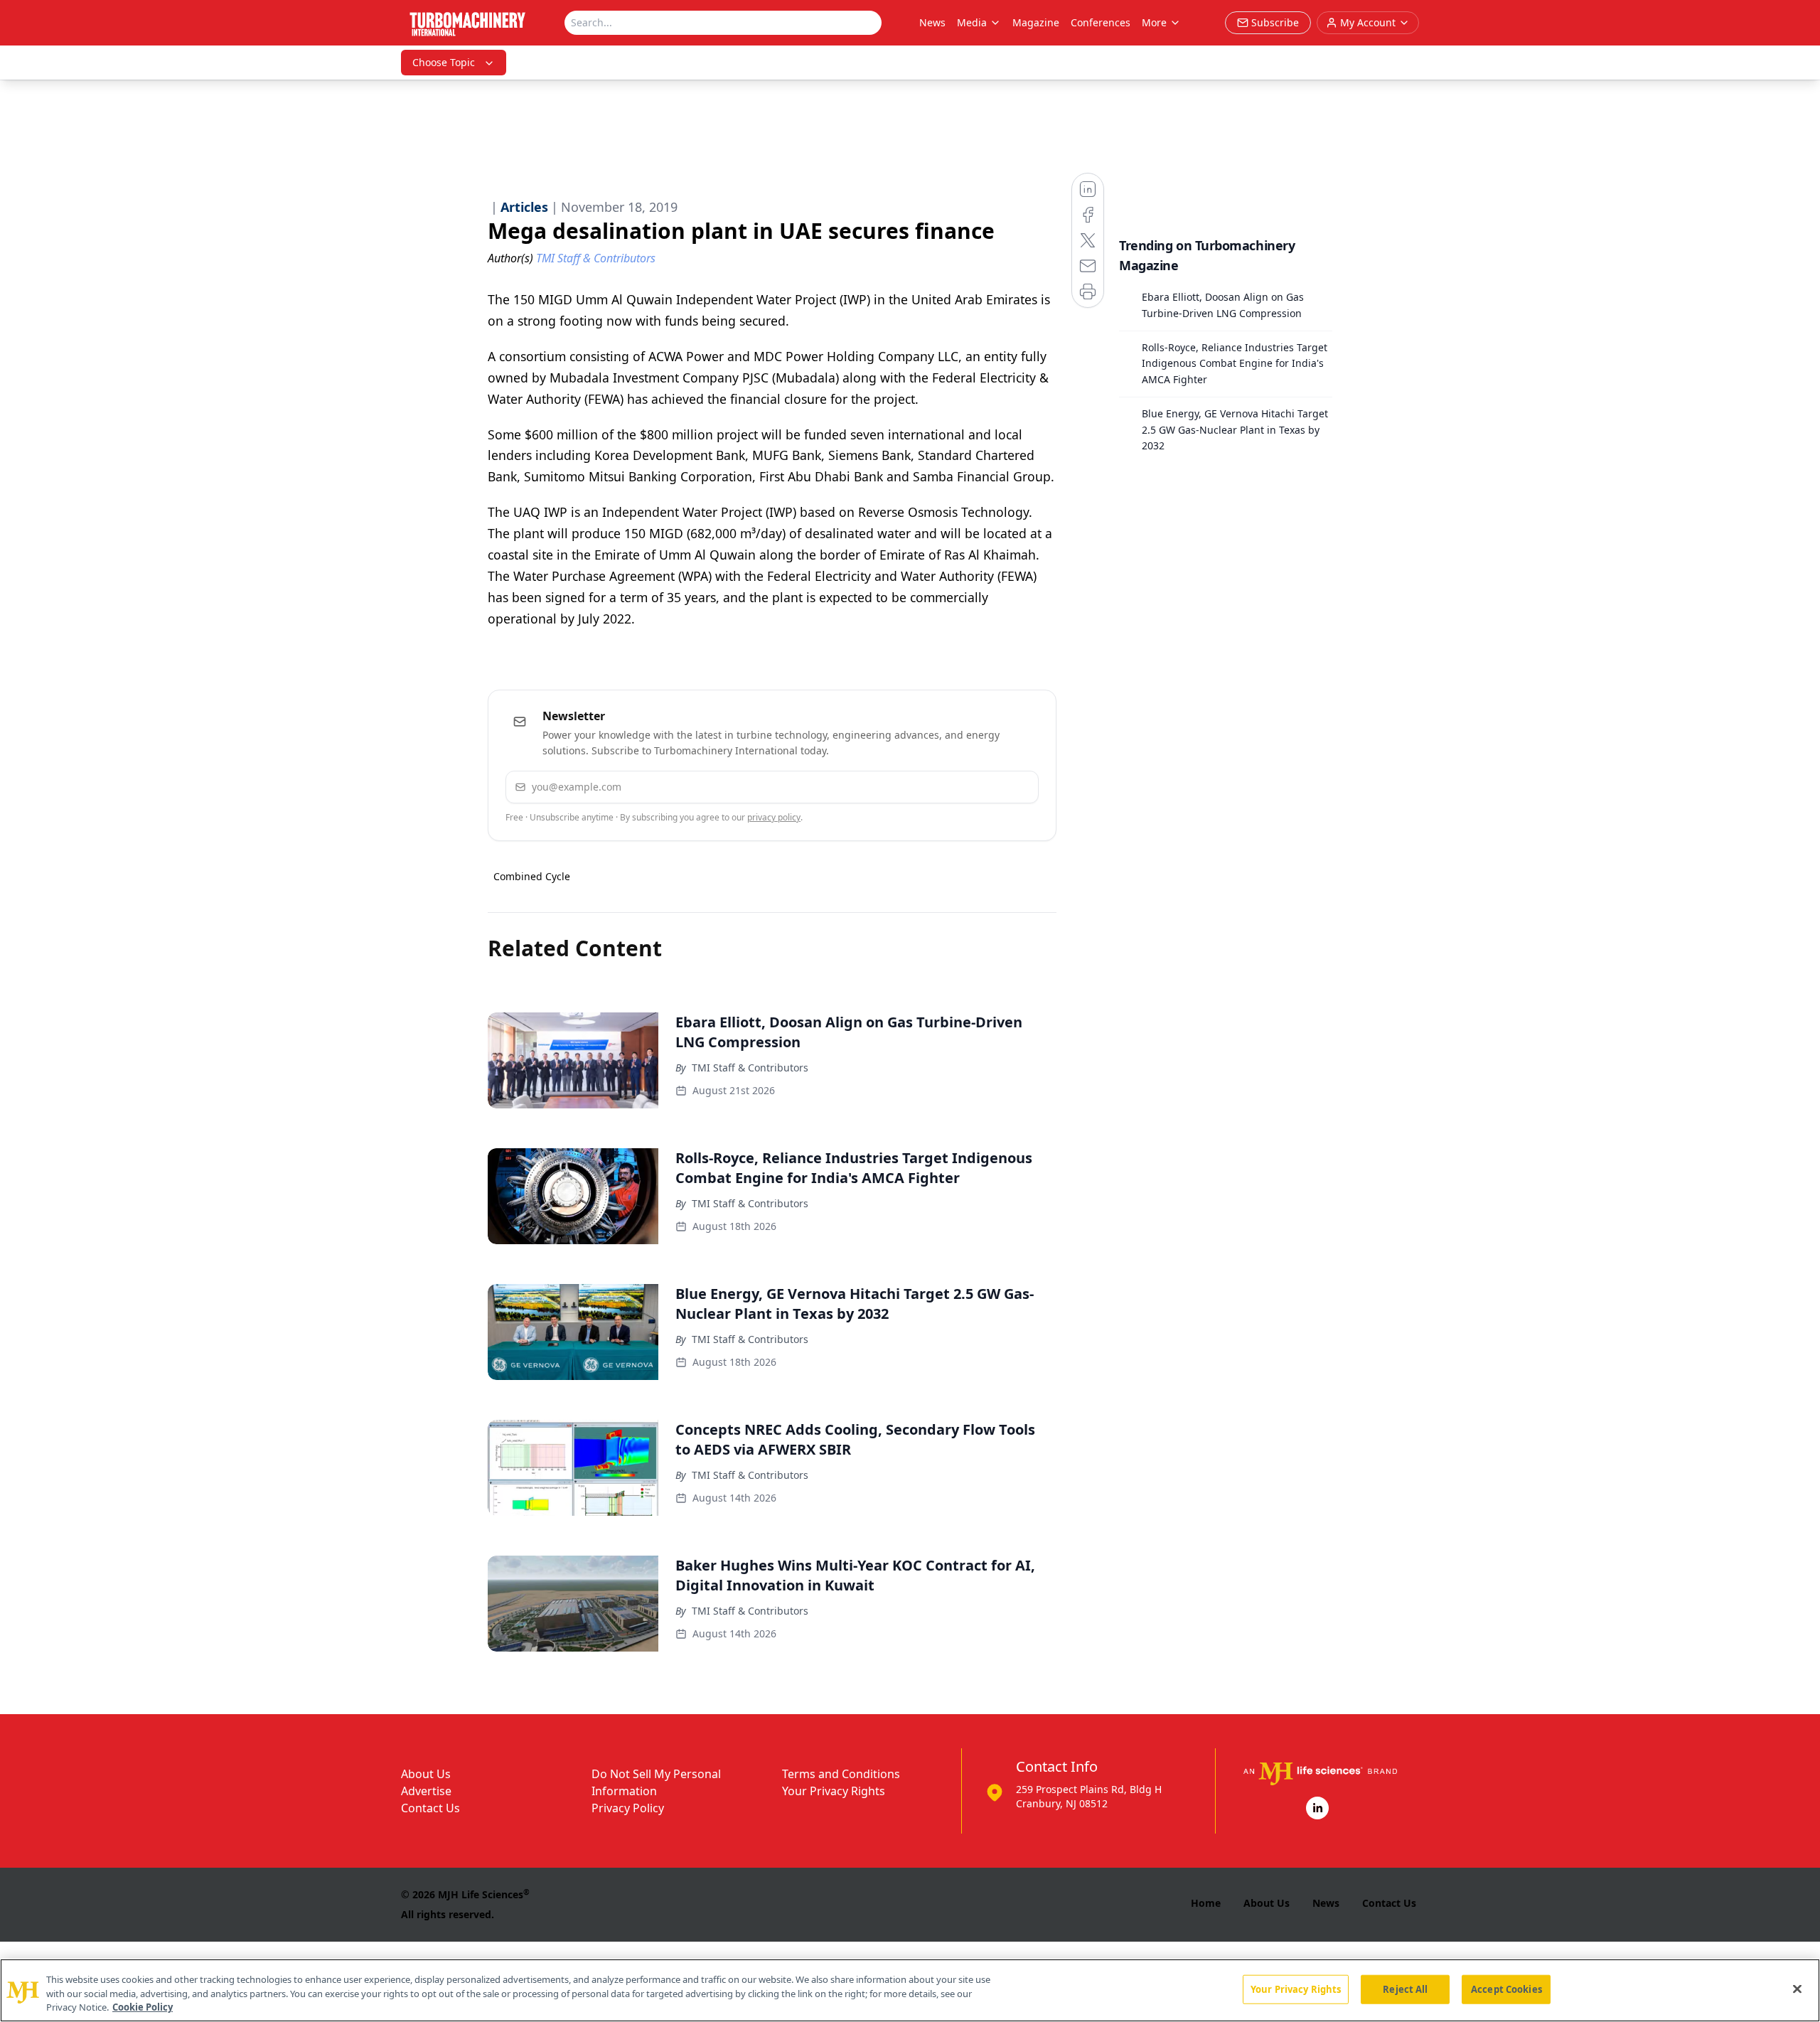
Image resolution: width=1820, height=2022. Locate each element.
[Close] (1797, 1989)
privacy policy (774, 817)
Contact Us (430, 1808)
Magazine (1036, 22)
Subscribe (984, 787)
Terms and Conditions (841, 1774)
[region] (910, 1990)
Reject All (1405, 1989)
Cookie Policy (143, 2007)
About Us (426, 1774)
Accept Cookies (1506, 1989)
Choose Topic (444, 62)
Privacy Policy (628, 1808)
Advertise (426, 1791)
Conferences (1101, 22)
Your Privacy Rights (834, 1791)
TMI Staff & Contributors (750, 1068)
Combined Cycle (532, 876)
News (932, 22)
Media (972, 22)
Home (1206, 1903)
